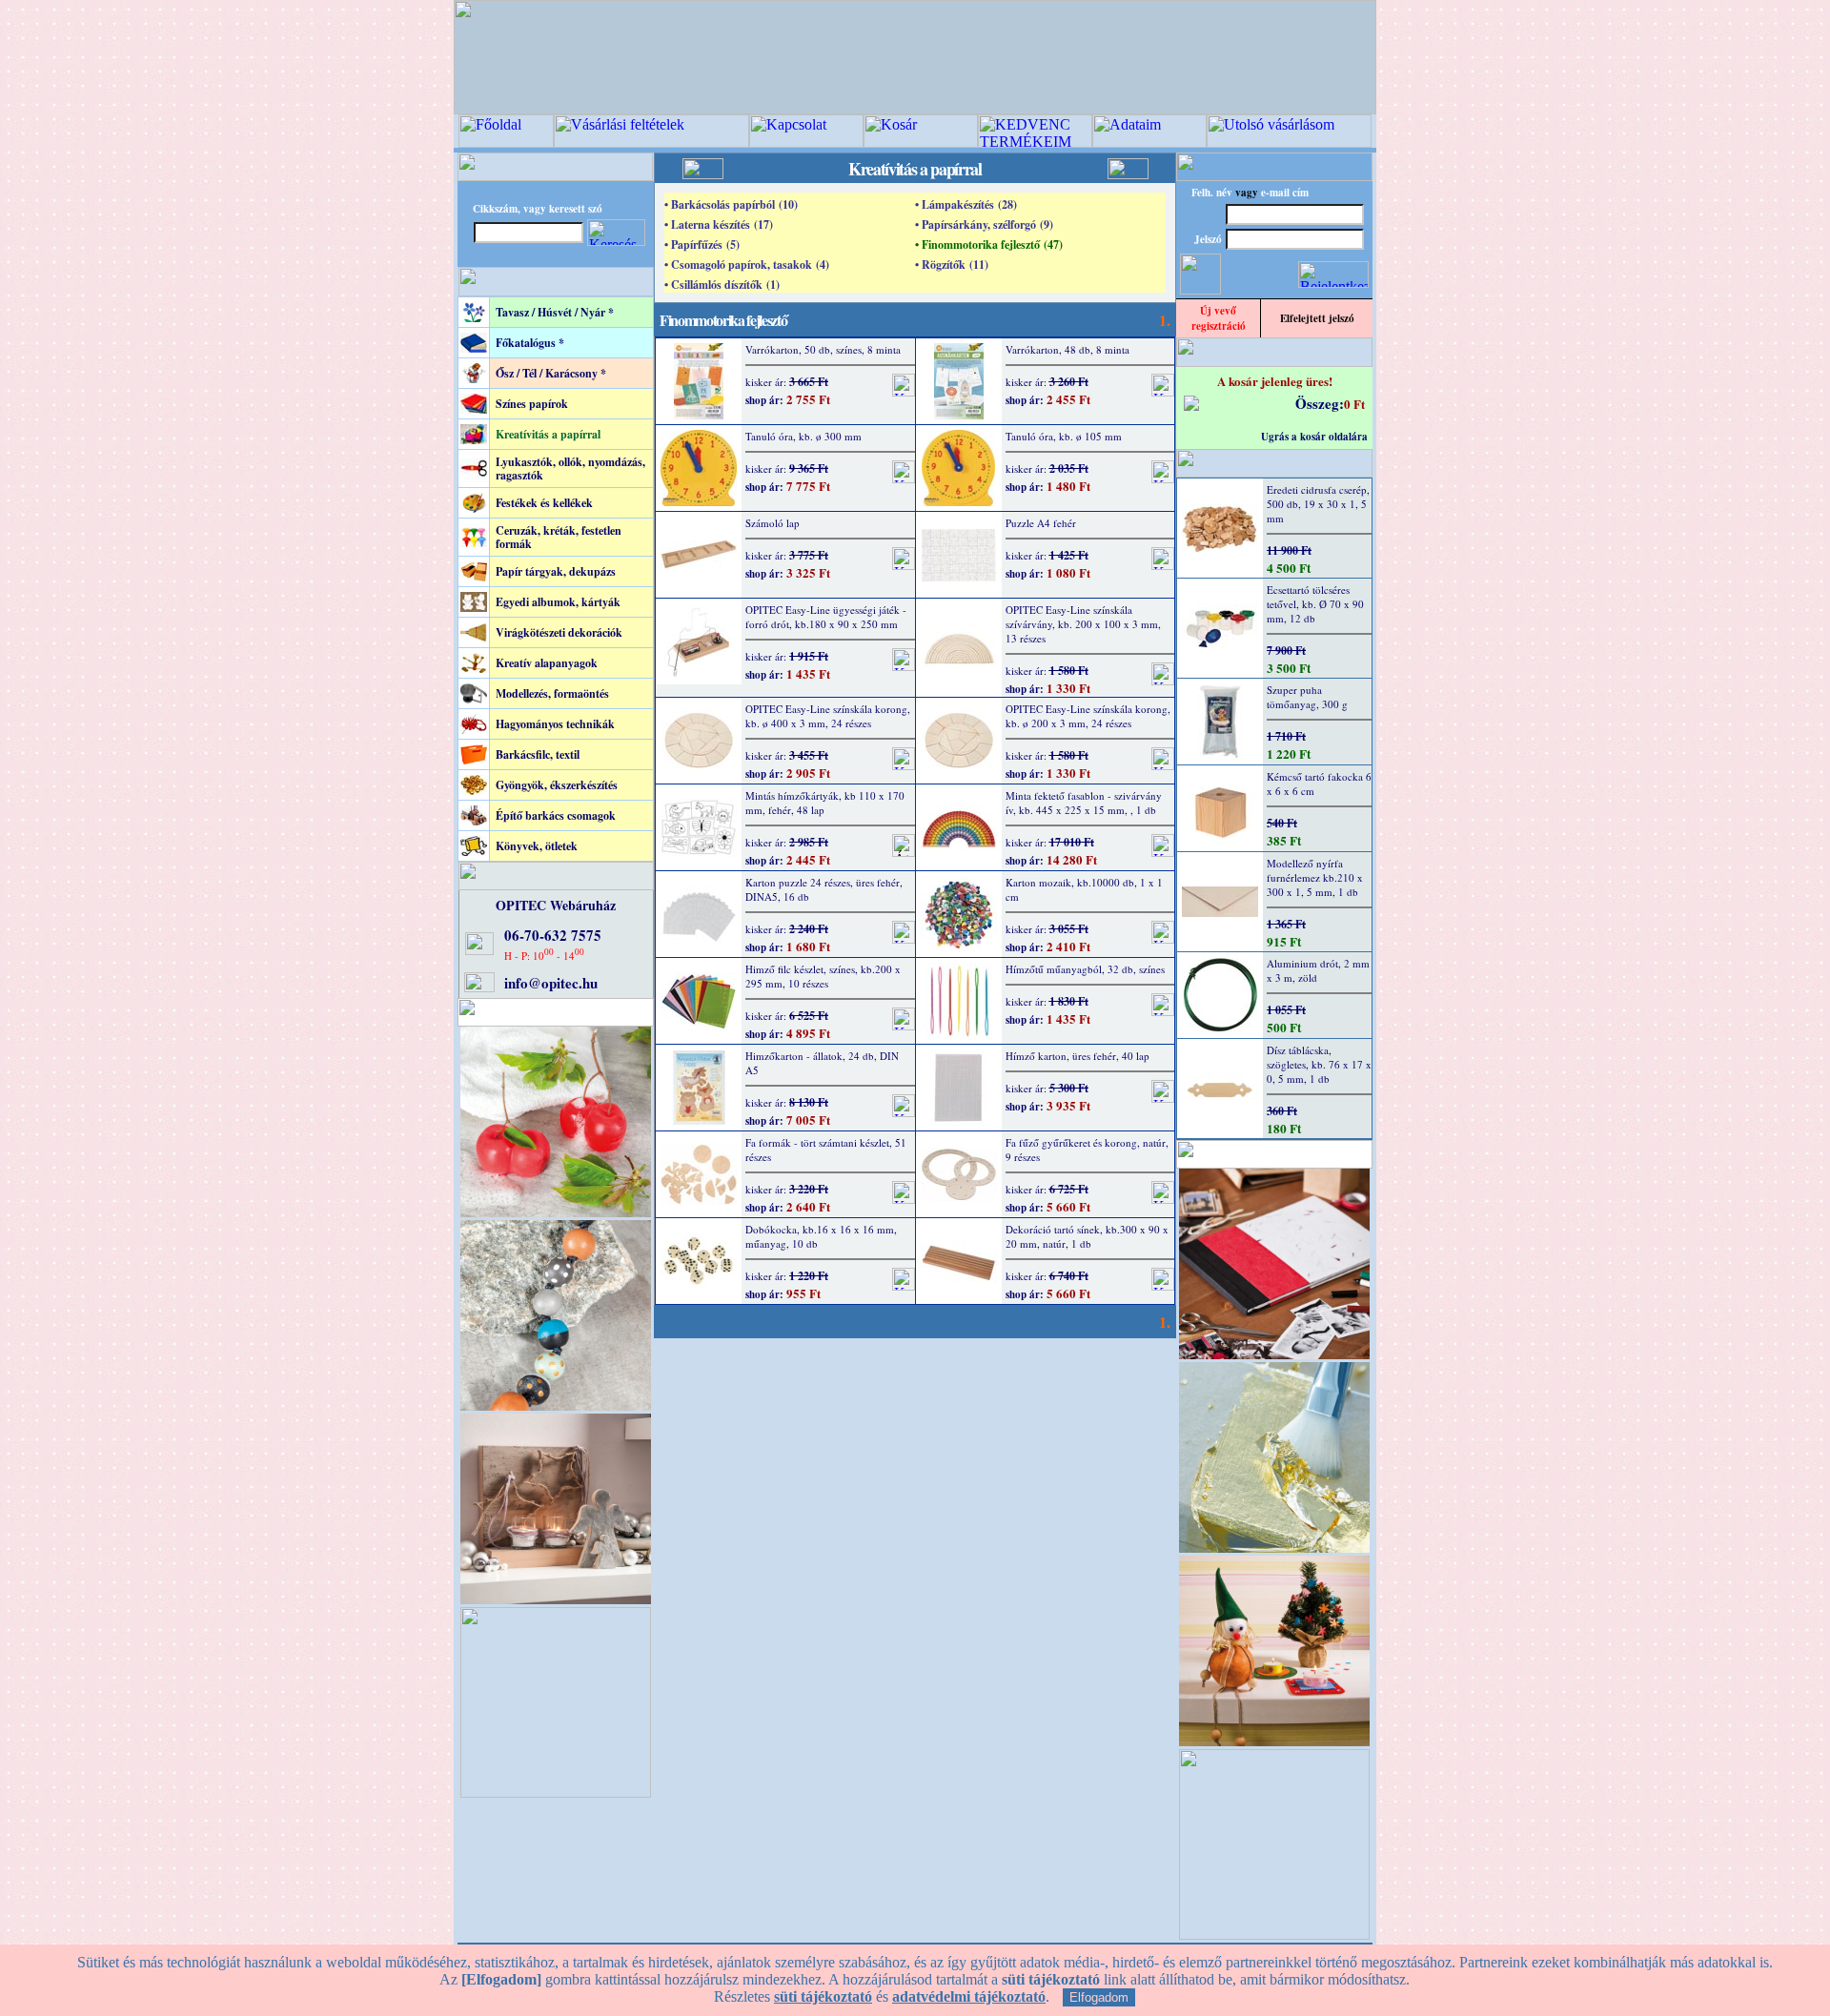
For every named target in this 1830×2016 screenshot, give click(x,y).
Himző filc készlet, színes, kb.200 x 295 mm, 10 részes (823, 976)
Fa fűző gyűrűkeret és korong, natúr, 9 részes (1087, 1150)
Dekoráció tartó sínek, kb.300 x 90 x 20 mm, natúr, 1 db (1087, 1236)
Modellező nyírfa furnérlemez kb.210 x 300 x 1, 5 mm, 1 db (1315, 877)
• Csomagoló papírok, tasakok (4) (747, 265)
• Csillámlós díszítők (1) (722, 285)
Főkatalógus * (530, 343)
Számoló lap (773, 523)
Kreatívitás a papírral (548, 434)
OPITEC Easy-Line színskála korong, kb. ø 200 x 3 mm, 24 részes (1088, 716)
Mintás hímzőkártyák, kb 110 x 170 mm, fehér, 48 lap (825, 803)
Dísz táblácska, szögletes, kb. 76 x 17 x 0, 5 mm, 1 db (1319, 1064)
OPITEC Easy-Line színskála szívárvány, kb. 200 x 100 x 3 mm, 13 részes (1083, 624)
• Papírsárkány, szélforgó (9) (984, 224)
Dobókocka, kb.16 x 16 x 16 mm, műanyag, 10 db (821, 1236)
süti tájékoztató (823, 1996)
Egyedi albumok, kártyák (558, 602)
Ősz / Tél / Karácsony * (551, 373)
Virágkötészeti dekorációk (559, 632)
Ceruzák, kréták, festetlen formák (559, 537)
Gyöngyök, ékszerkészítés (557, 785)
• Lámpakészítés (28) (966, 204)
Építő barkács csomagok (556, 815)
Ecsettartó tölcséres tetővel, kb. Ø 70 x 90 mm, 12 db (1315, 604)
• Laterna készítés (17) (719, 224)
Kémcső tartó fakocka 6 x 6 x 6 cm (1319, 784)
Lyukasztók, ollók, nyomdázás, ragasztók (570, 468)
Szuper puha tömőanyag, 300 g (1307, 697)
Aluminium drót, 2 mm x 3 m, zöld (1318, 970)
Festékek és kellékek (544, 503)
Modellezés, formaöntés (552, 693)
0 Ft (1354, 404)
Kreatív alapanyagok (547, 663)
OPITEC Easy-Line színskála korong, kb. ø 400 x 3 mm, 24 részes (828, 716)
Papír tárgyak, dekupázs (556, 571)
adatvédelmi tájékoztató (969, 1996)
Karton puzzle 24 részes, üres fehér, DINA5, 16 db (824, 889)
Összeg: (1320, 403)
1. (1165, 320)
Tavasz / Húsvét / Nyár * (555, 312)
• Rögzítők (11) (952, 265)
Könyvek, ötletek (537, 846)
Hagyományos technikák (555, 724)
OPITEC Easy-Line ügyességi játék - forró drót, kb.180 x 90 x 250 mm (826, 617)
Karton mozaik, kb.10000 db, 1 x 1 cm (1084, 889)
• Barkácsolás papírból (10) (731, 204)
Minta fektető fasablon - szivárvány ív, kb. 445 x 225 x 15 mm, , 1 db (1084, 803)
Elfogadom (1099, 1997)
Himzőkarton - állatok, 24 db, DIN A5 (822, 1063)
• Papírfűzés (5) (702, 244)
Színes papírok (532, 404)
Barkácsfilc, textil (538, 754)
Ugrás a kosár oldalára (1314, 437)
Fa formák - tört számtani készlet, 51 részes (826, 1150)
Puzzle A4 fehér (1041, 523)
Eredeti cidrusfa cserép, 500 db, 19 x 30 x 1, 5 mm (1318, 504)
